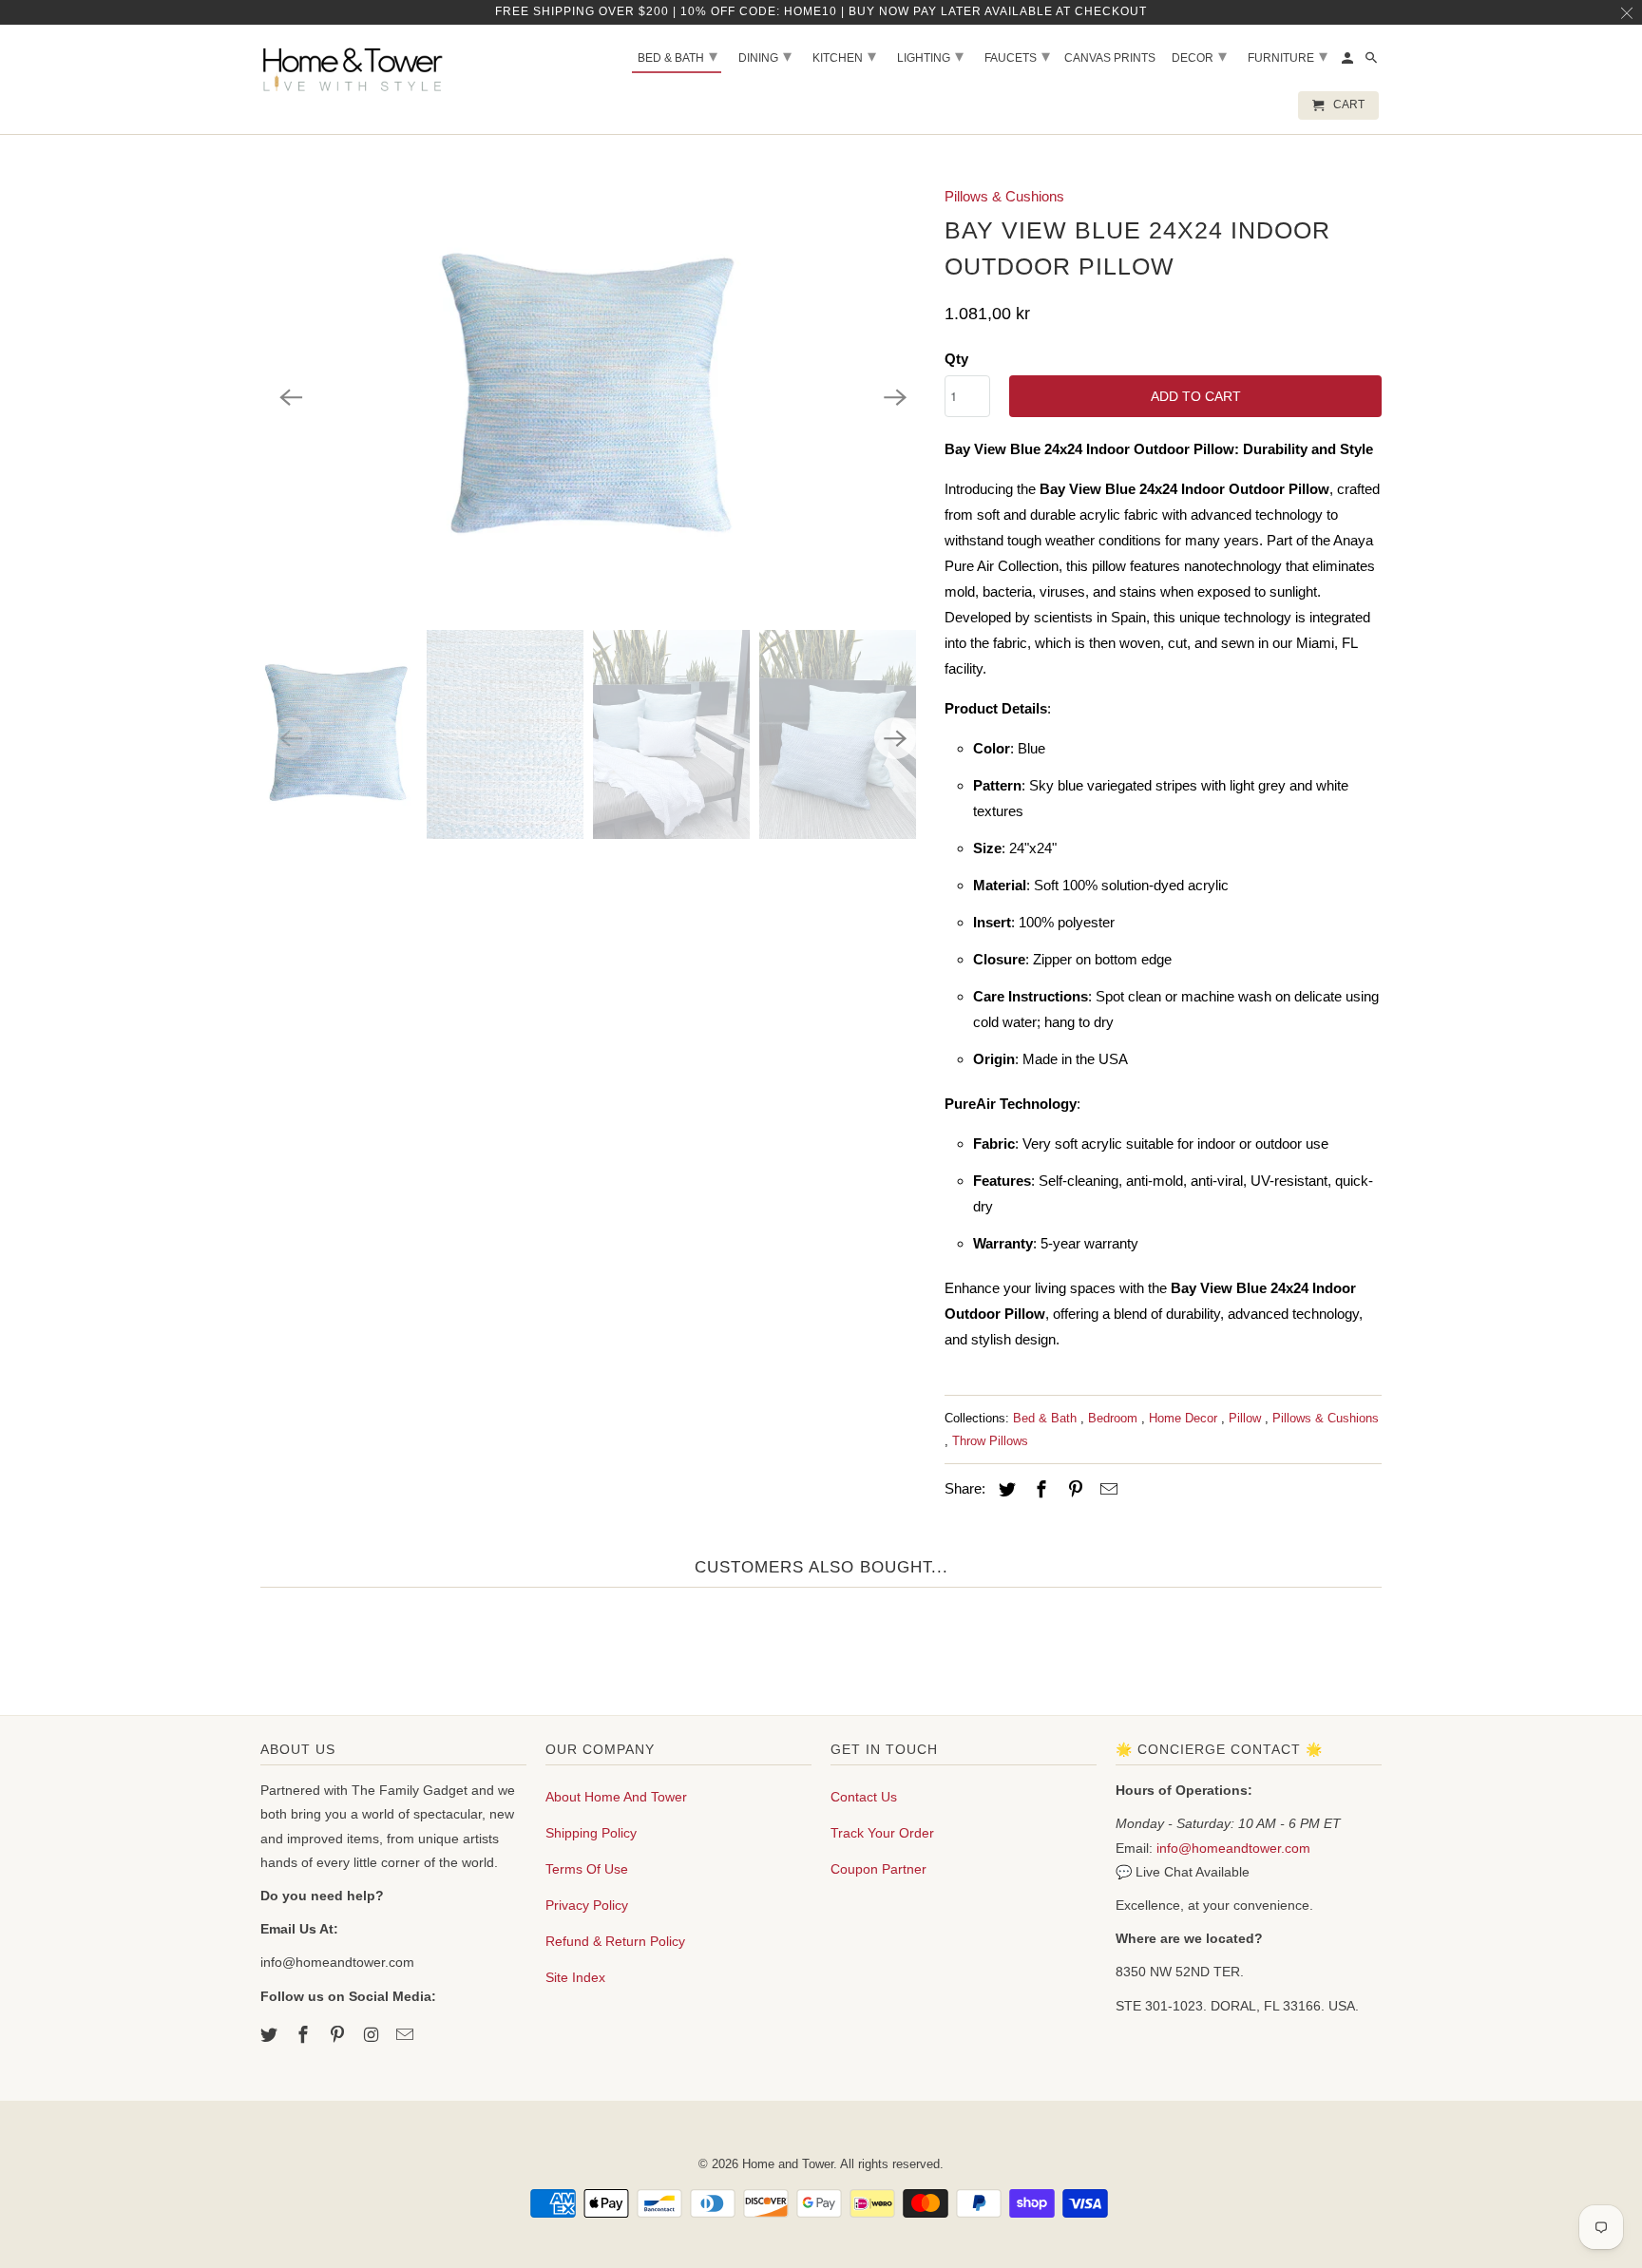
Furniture (1288, 56)
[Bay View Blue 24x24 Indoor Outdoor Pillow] (593, 397)
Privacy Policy (587, 1905)
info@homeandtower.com (1233, 1848)
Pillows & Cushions (1004, 196)
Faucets (1017, 56)
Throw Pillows (990, 1441)
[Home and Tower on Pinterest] (339, 2035)
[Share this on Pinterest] (1073, 1490)
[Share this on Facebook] (1039, 1490)
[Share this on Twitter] (1004, 1490)
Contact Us (864, 1797)
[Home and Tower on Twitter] (271, 2035)
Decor (1199, 56)
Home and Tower (788, 2164)
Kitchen (844, 56)
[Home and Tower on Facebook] (305, 2035)
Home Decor (1185, 1418)
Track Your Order (882, 1833)
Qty (956, 359)
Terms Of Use (587, 1869)
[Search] (1373, 62)
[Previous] (291, 397)
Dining (765, 56)
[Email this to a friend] (1106, 1490)
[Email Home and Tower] (407, 2035)
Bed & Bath (1047, 1418)
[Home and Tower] (355, 67)
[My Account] (1349, 62)
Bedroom (1115, 1418)
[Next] (895, 397)
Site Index (575, 1977)
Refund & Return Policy (615, 1941)
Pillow (1247, 1418)
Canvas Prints (1110, 58)
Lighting (930, 56)
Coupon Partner (878, 1869)
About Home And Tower (616, 1797)
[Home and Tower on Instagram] (372, 2035)
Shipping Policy (591, 1833)
